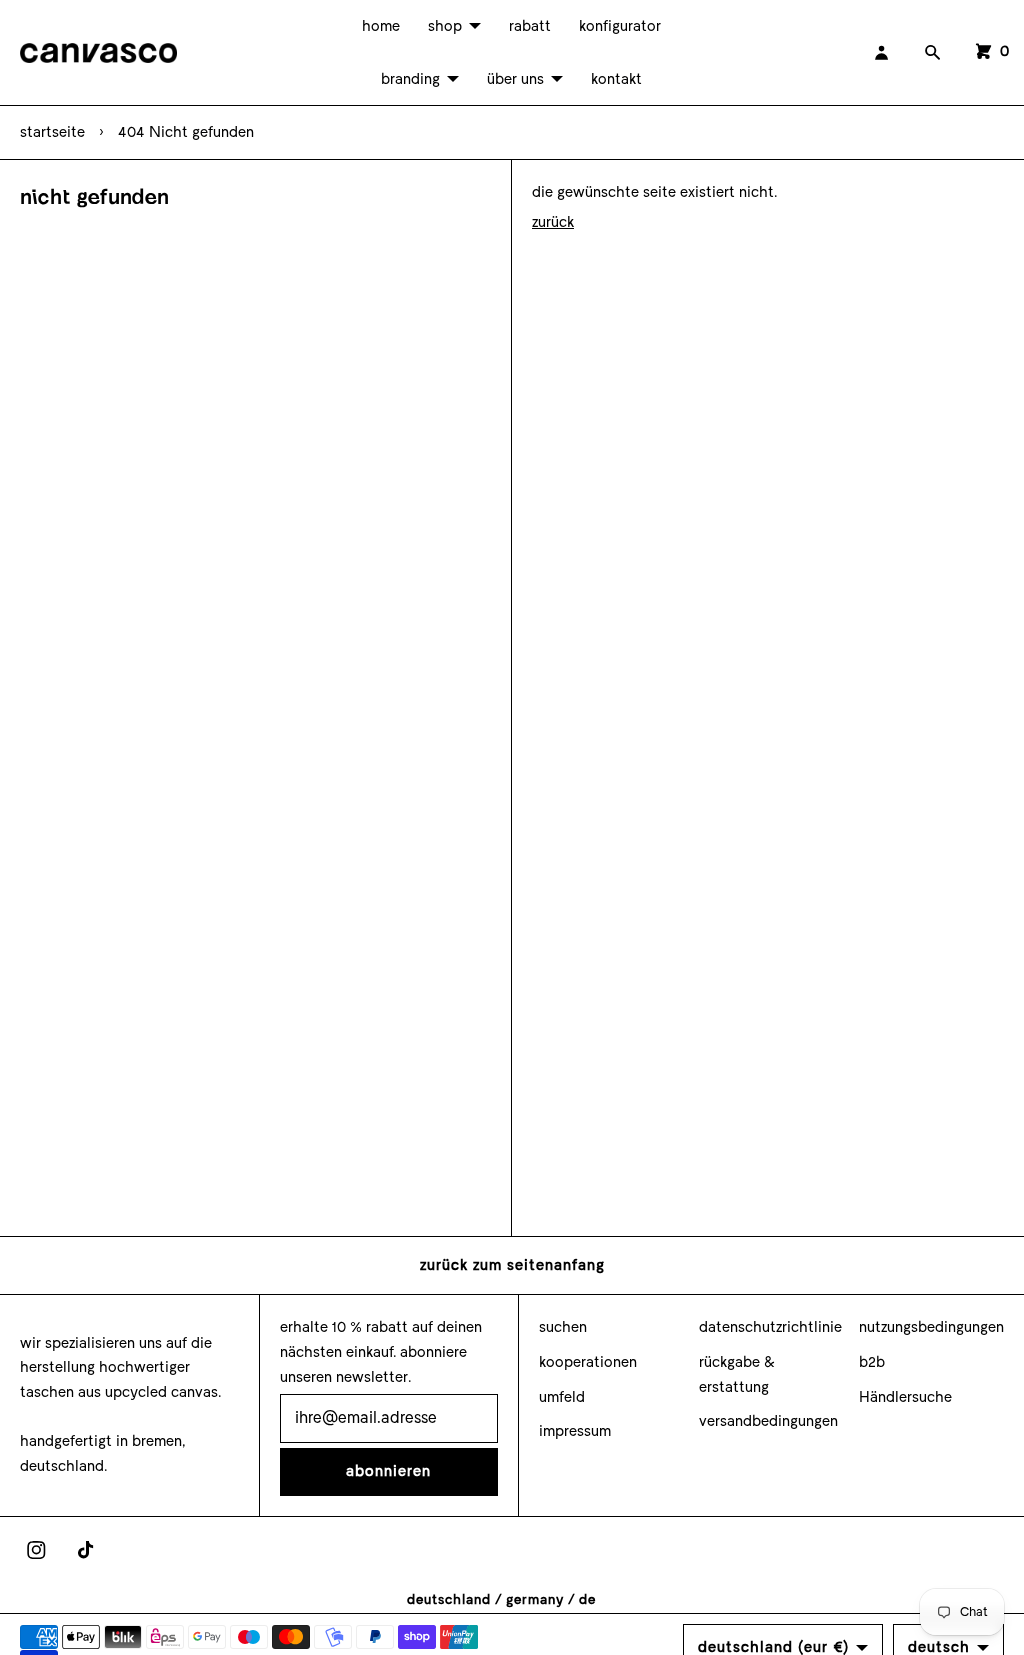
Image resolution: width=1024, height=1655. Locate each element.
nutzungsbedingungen (931, 1327)
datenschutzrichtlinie (770, 1327)
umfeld (562, 1397)
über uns (515, 79)
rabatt (530, 26)
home (381, 26)
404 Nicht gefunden (186, 132)
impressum (575, 1431)
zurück (553, 222)
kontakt (616, 79)
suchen (563, 1327)
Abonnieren (388, 1471)
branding (410, 79)
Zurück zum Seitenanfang (512, 1265)
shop (445, 26)
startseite (52, 132)
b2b (872, 1362)
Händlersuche (905, 1397)
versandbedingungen (768, 1421)
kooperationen (588, 1362)
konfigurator (620, 26)
